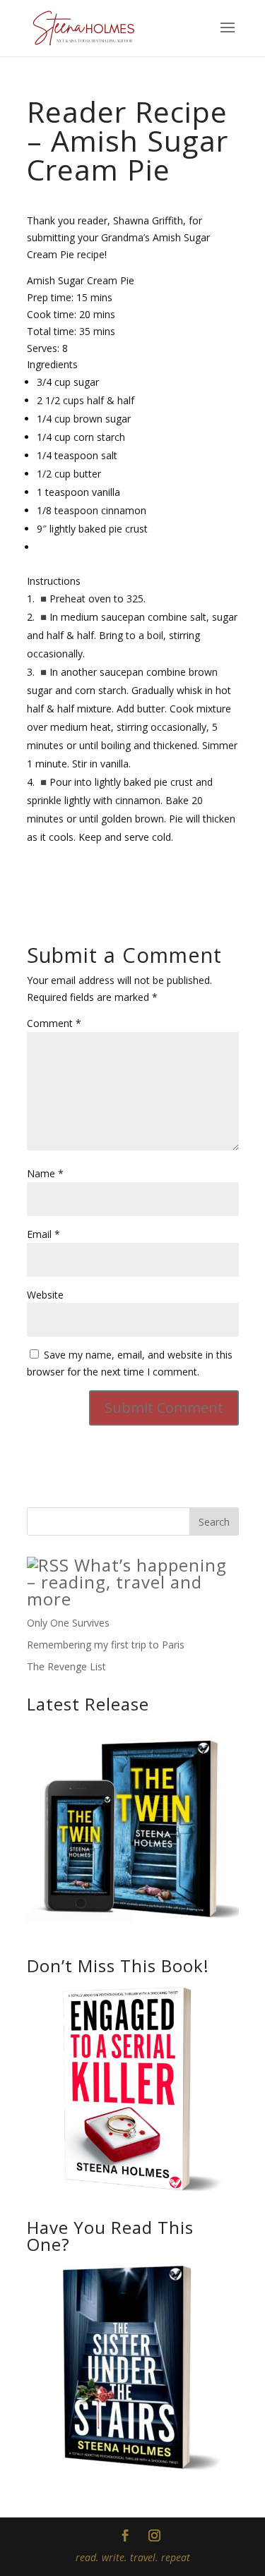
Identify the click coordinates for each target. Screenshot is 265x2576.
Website (45, 1295)
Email (43, 1234)
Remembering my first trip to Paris (106, 1645)
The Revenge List (66, 1666)
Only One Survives (68, 1623)
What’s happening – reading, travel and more (127, 1582)
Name (45, 1173)
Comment (54, 1023)
